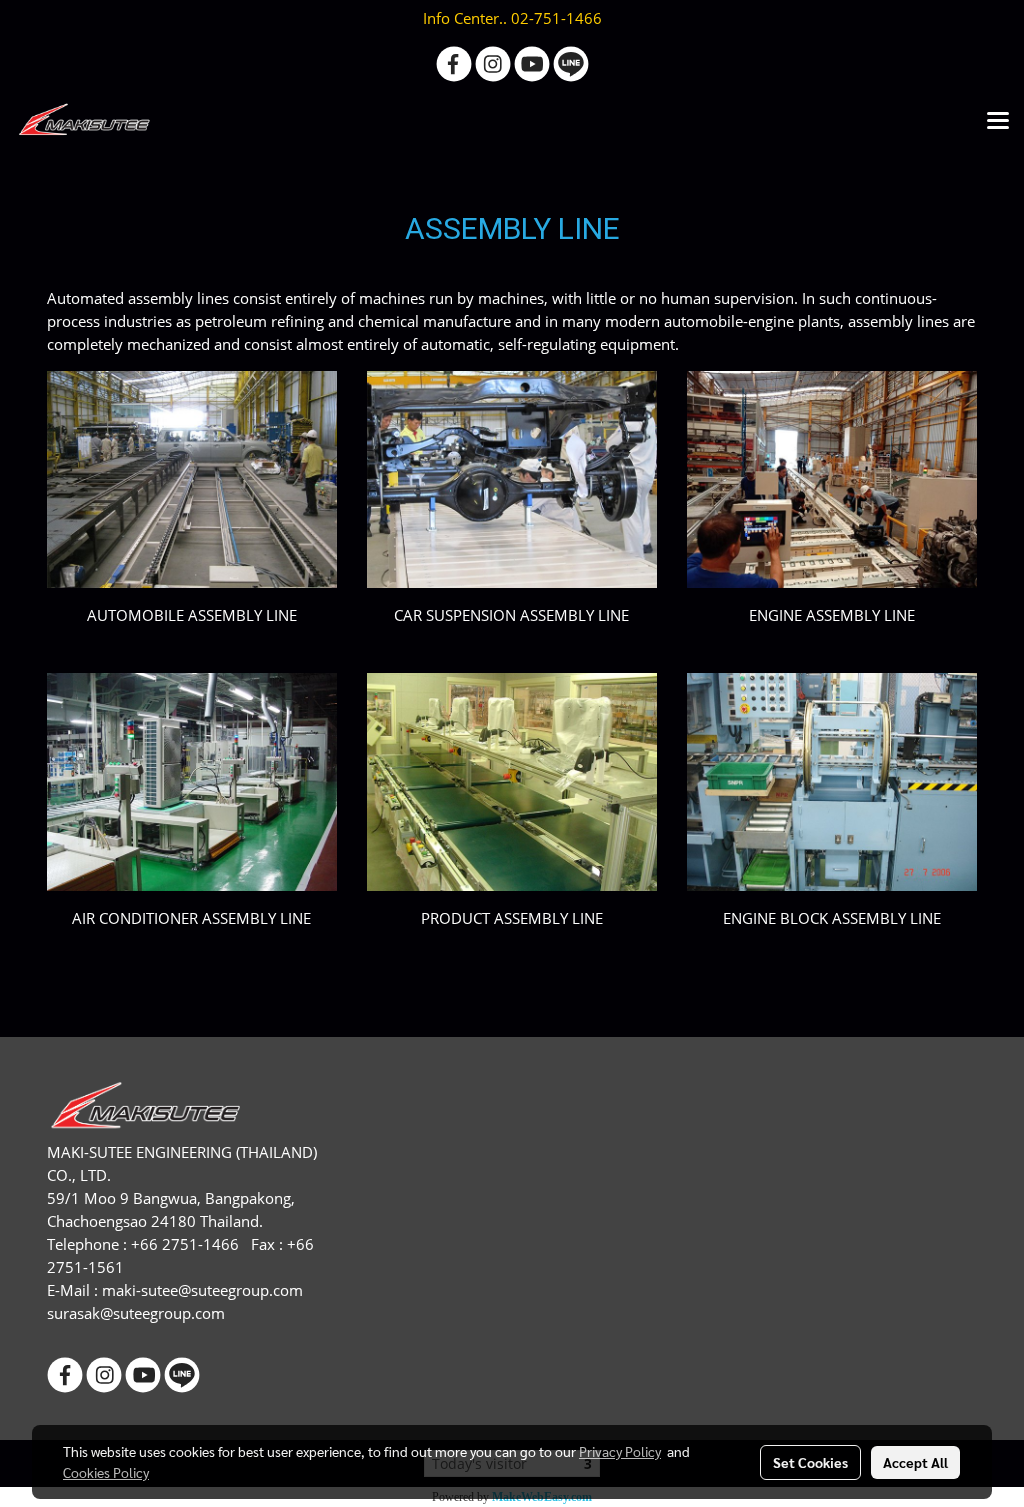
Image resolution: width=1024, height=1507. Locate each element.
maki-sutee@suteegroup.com (202, 1290)
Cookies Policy (106, 1472)
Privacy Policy (620, 1451)
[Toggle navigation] (998, 122)
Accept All (915, 1462)
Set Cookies (810, 1462)
